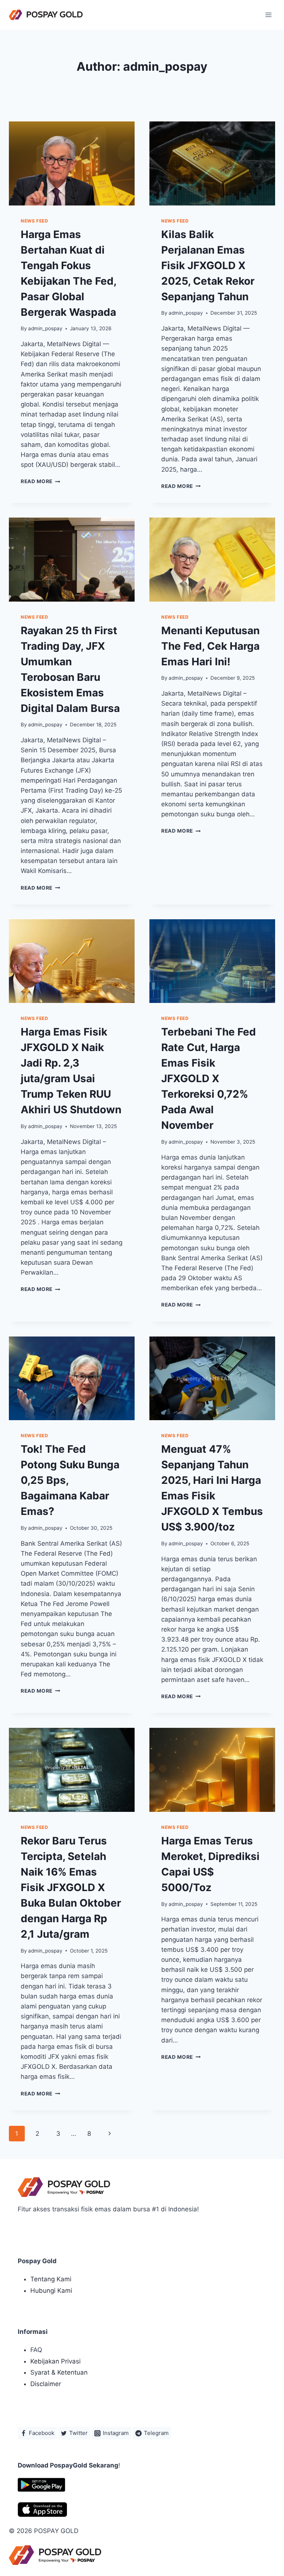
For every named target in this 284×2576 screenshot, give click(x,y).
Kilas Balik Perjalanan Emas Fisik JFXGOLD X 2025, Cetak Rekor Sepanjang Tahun (208, 265)
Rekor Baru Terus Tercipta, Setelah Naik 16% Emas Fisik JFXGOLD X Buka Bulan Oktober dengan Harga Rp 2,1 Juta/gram (71, 1887)
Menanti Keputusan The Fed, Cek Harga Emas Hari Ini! (210, 646)
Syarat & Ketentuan (59, 2372)
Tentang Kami (51, 2279)
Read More (40, 481)
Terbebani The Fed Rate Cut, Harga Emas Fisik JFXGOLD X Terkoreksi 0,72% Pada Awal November (209, 1078)
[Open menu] (268, 15)
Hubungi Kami (51, 2291)
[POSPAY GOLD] (46, 15)
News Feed (34, 221)
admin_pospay (45, 328)
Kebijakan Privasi (55, 2361)
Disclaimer (46, 2384)
